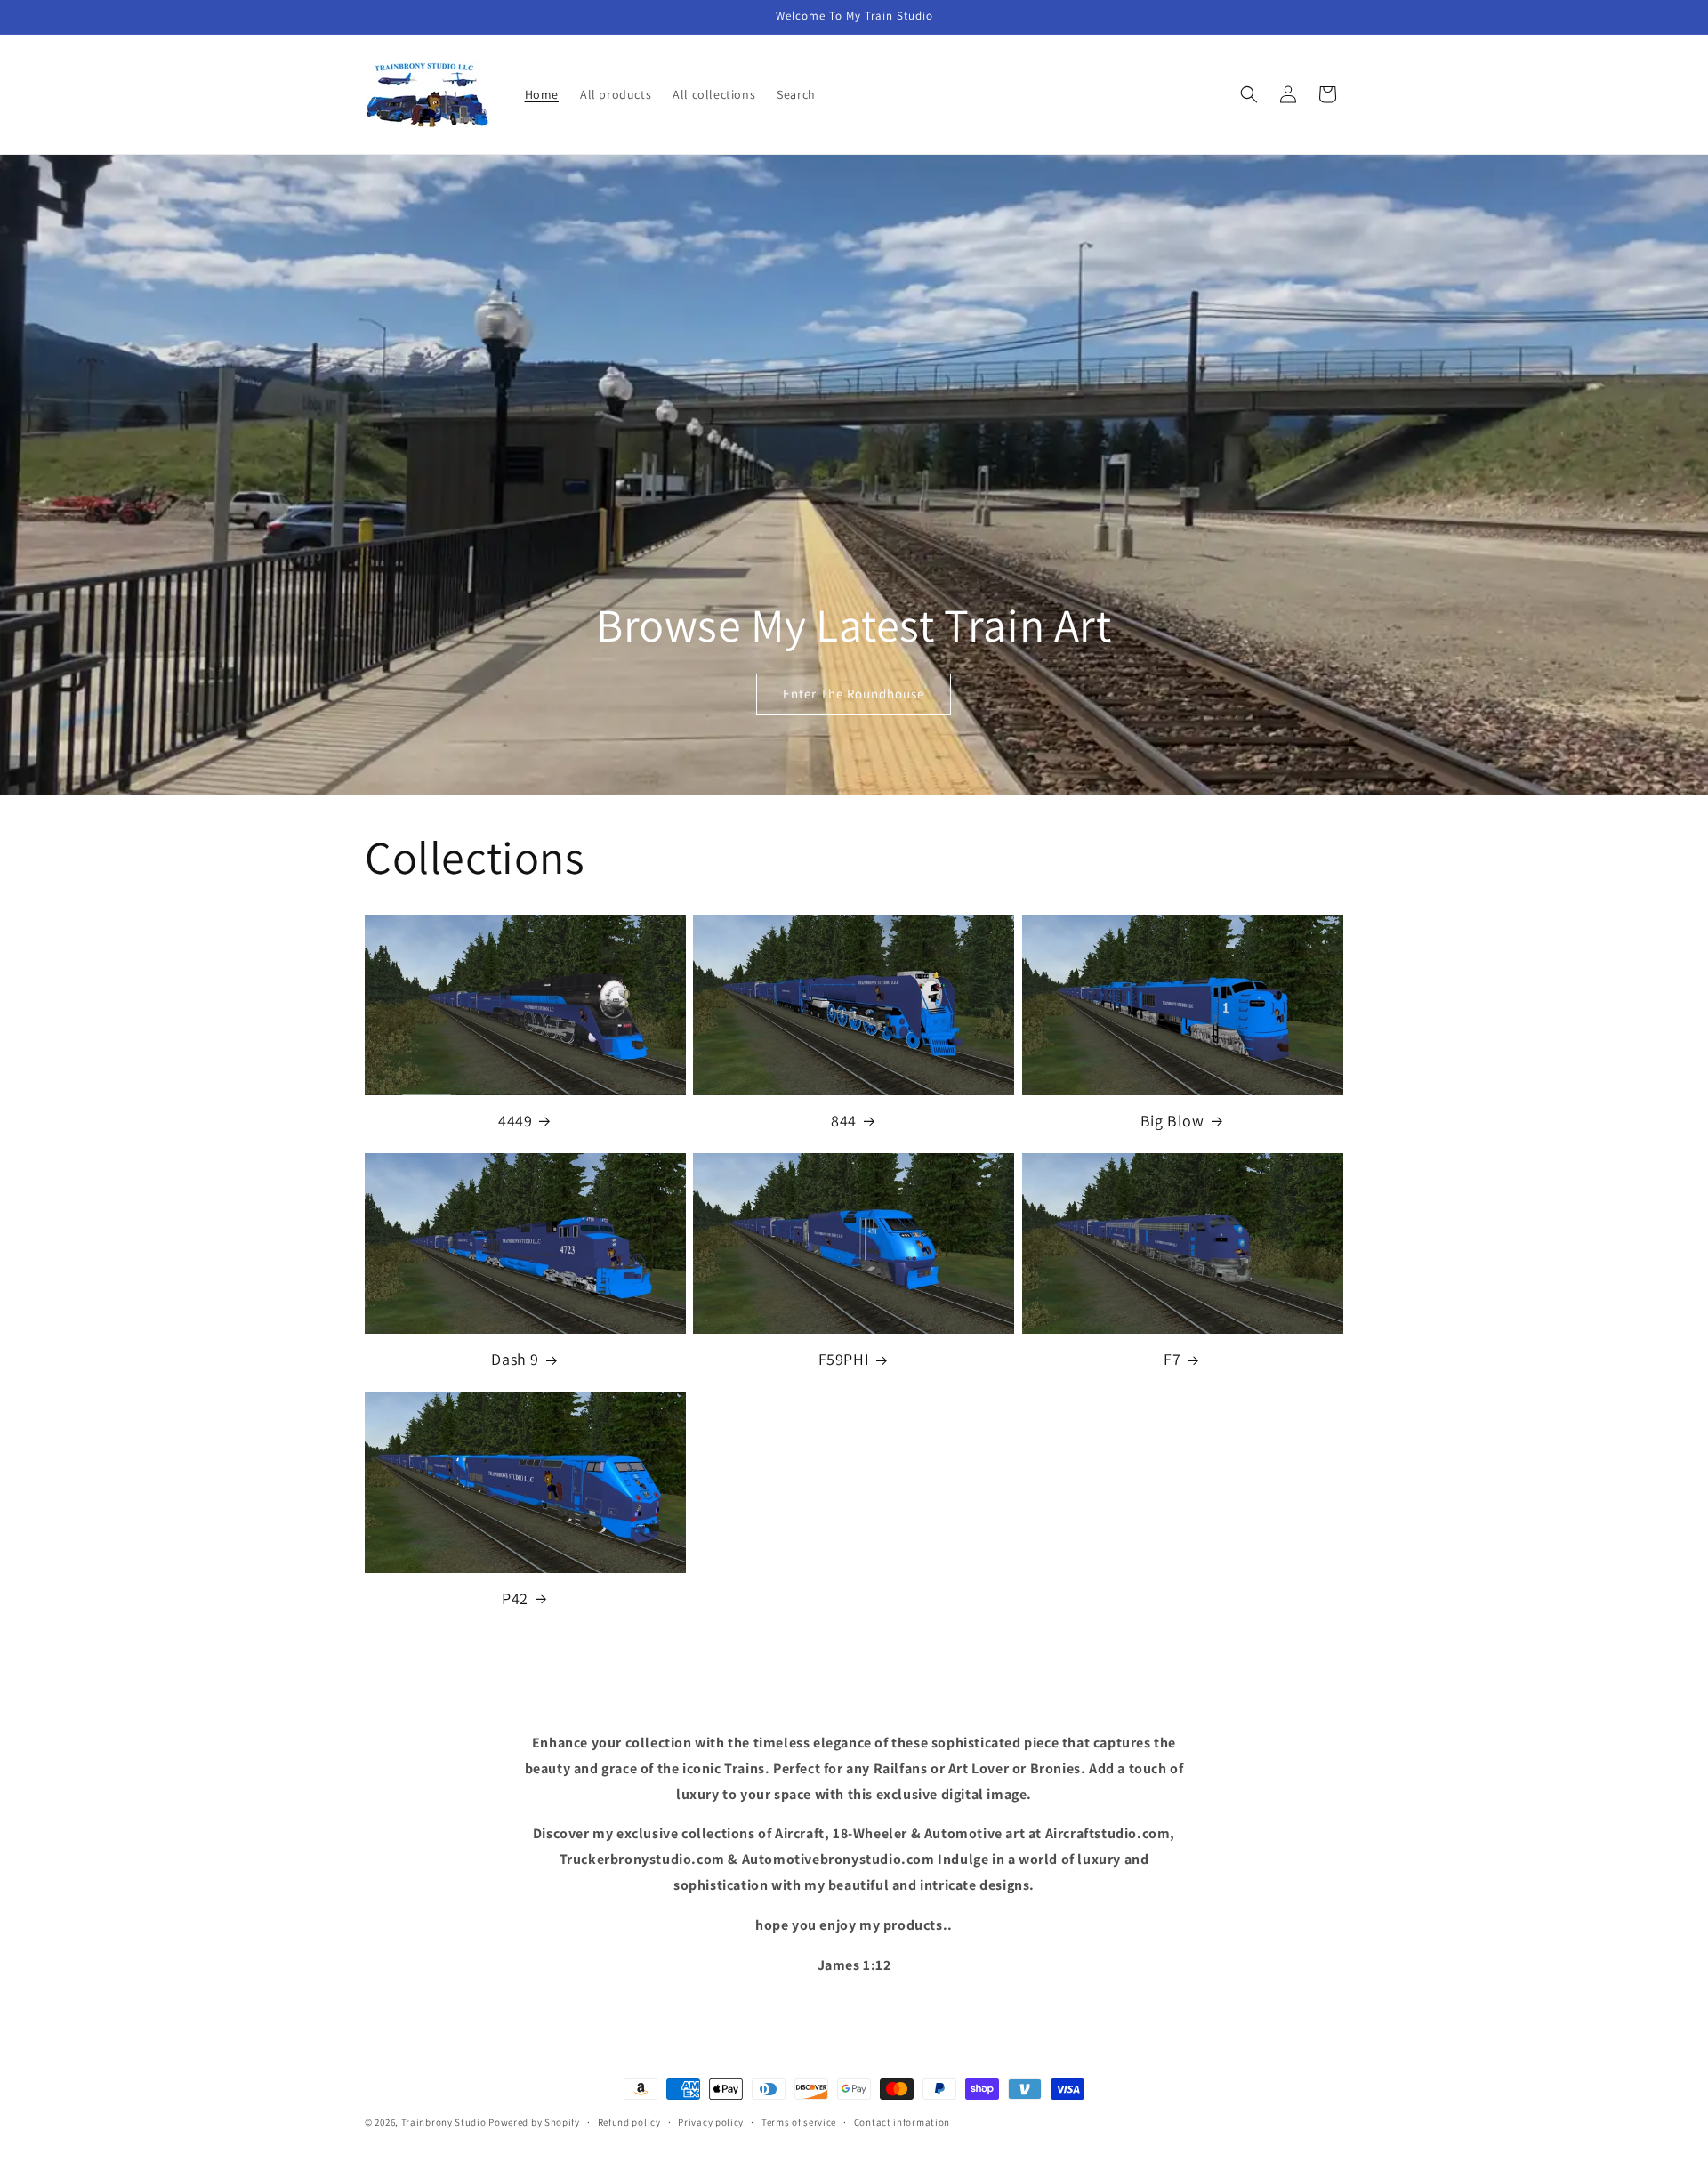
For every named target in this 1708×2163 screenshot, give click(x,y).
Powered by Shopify (534, 2122)
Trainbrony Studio (445, 2122)
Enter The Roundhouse (854, 694)
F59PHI (844, 1359)
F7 (1172, 1359)
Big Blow (1172, 1121)
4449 (515, 1121)
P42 (515, 1598)
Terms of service (799, 2121)
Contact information (902, 2121)
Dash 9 (515, 1359)
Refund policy (629, 2121)
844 (844, 1121)
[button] (1249, 94)
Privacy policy (711, 2121)
